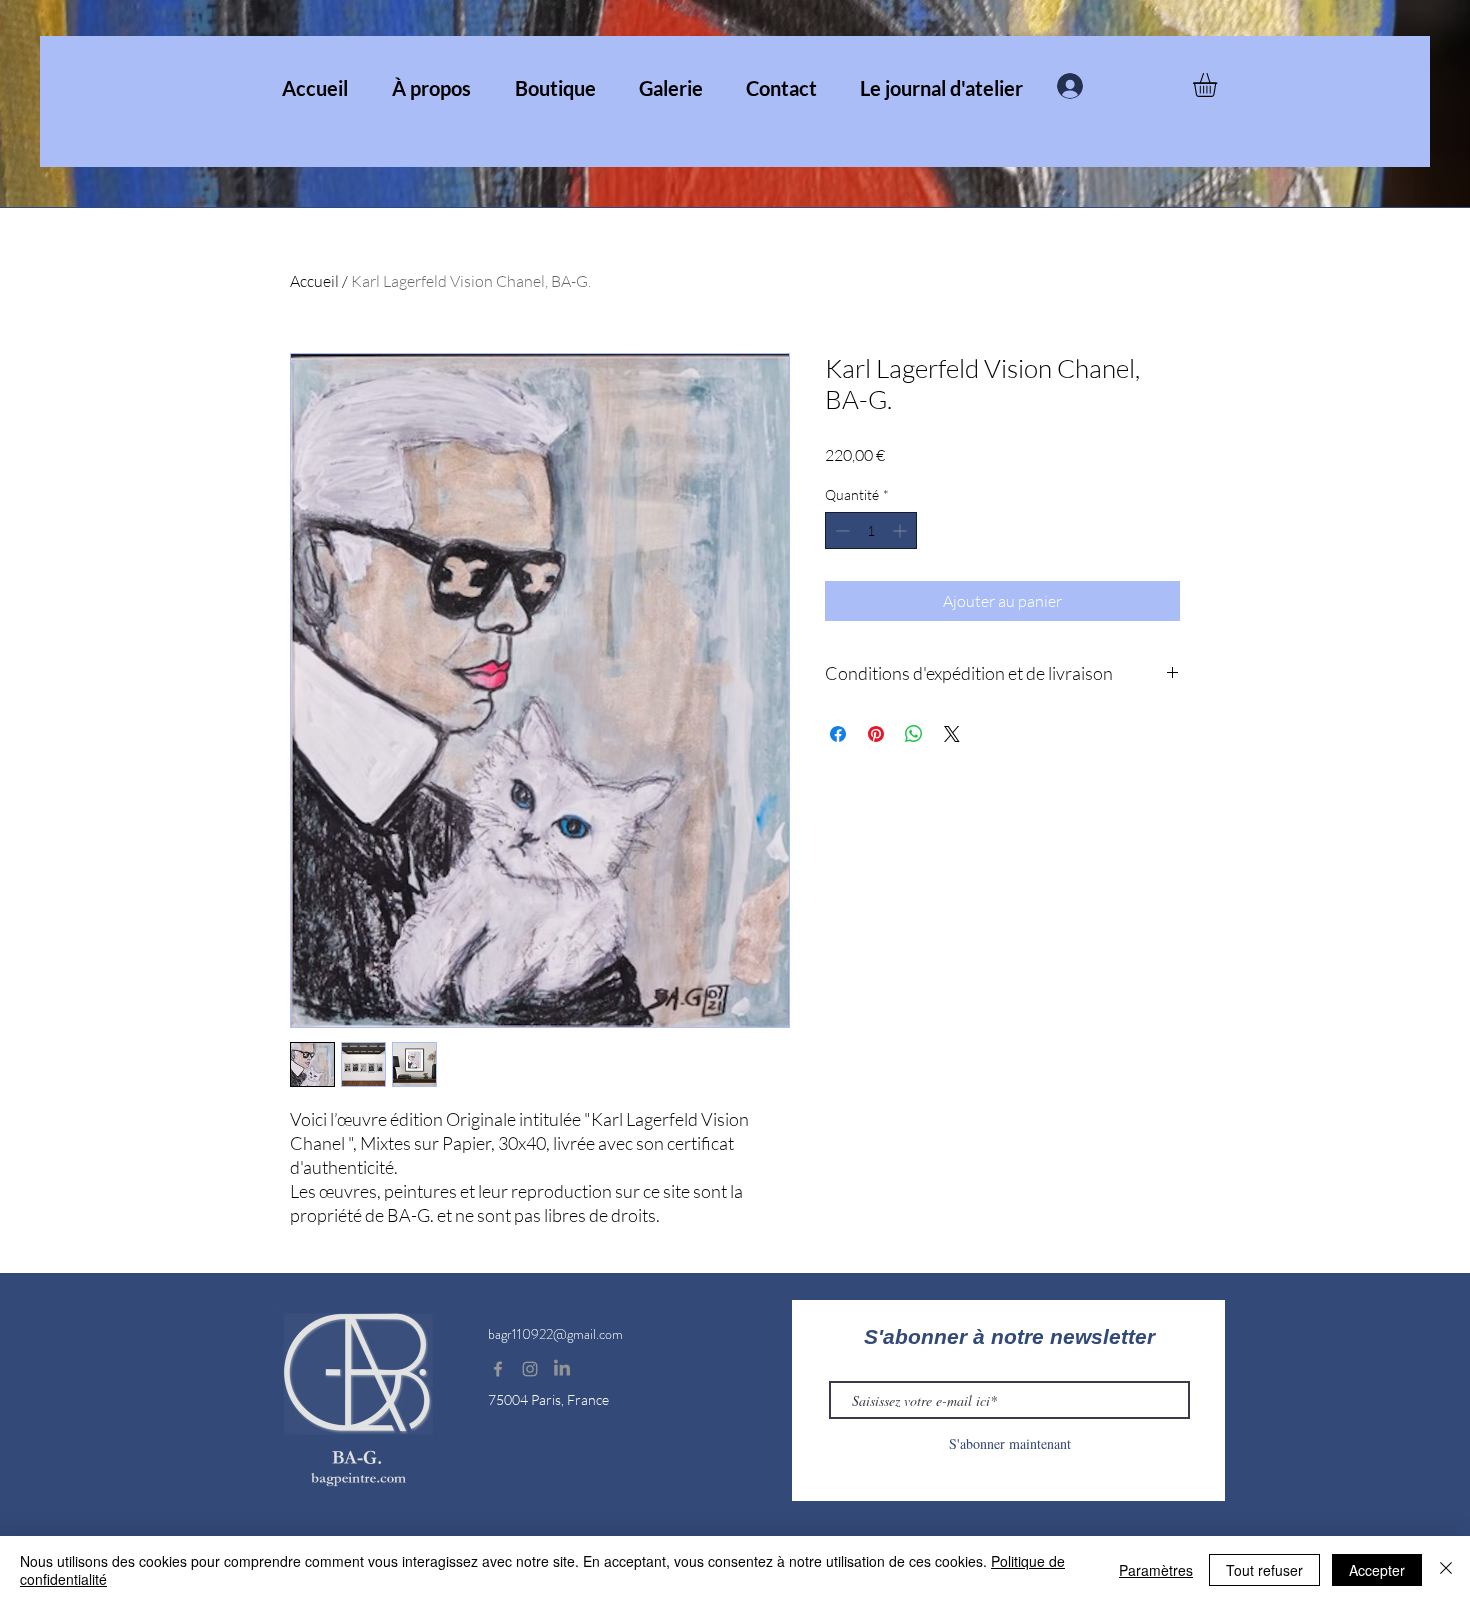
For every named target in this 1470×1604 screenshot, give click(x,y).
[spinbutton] (871, 530)
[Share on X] (952, 734)
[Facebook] (498, 1369)
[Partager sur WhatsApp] (914, 734)
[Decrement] (840, 530)
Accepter (1377, 1570)
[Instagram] (530, 1369)
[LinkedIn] (562, 1369)
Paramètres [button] (1156, 1570)
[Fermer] (1446, 1570)
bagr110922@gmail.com (555, 1334)
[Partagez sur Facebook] (838, 734)
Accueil (314, 281)
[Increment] (901, 530)
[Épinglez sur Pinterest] (876, 734)
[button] (1219, 85)
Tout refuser (1264, 1570)
